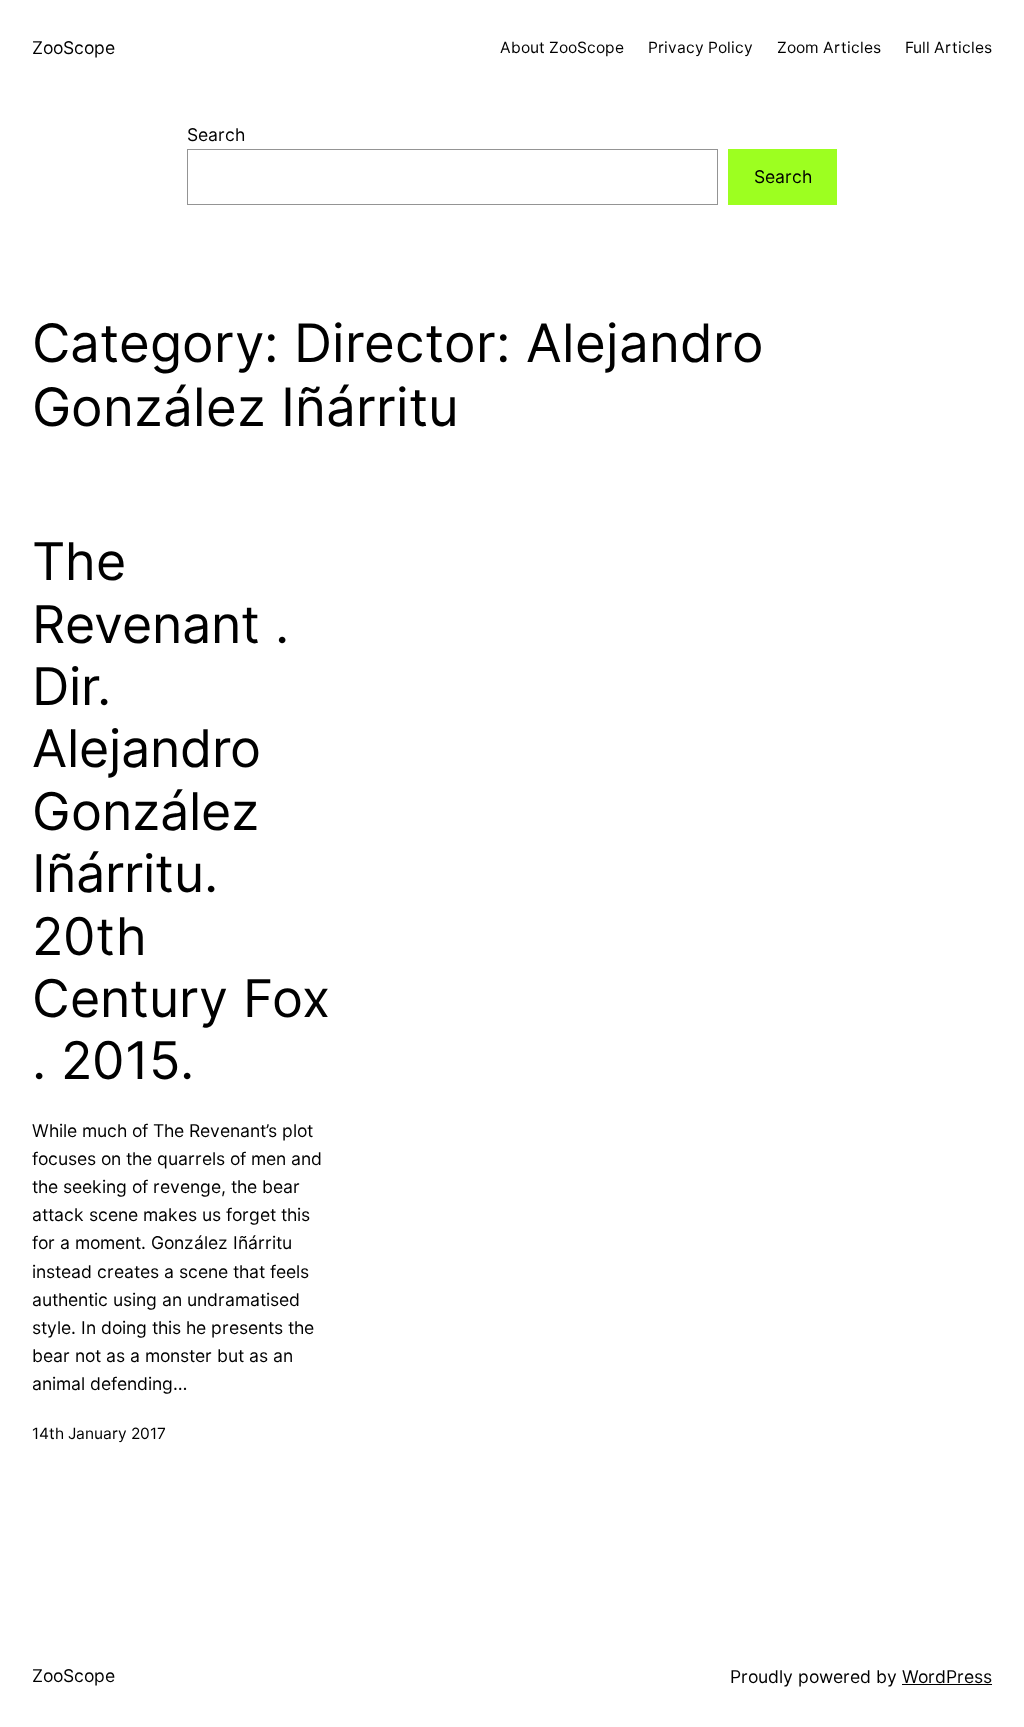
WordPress (947, 1676)
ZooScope (73, 47)
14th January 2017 (99, 1433)
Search (216, 134)
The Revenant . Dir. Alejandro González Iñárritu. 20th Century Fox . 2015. (181, 811)
